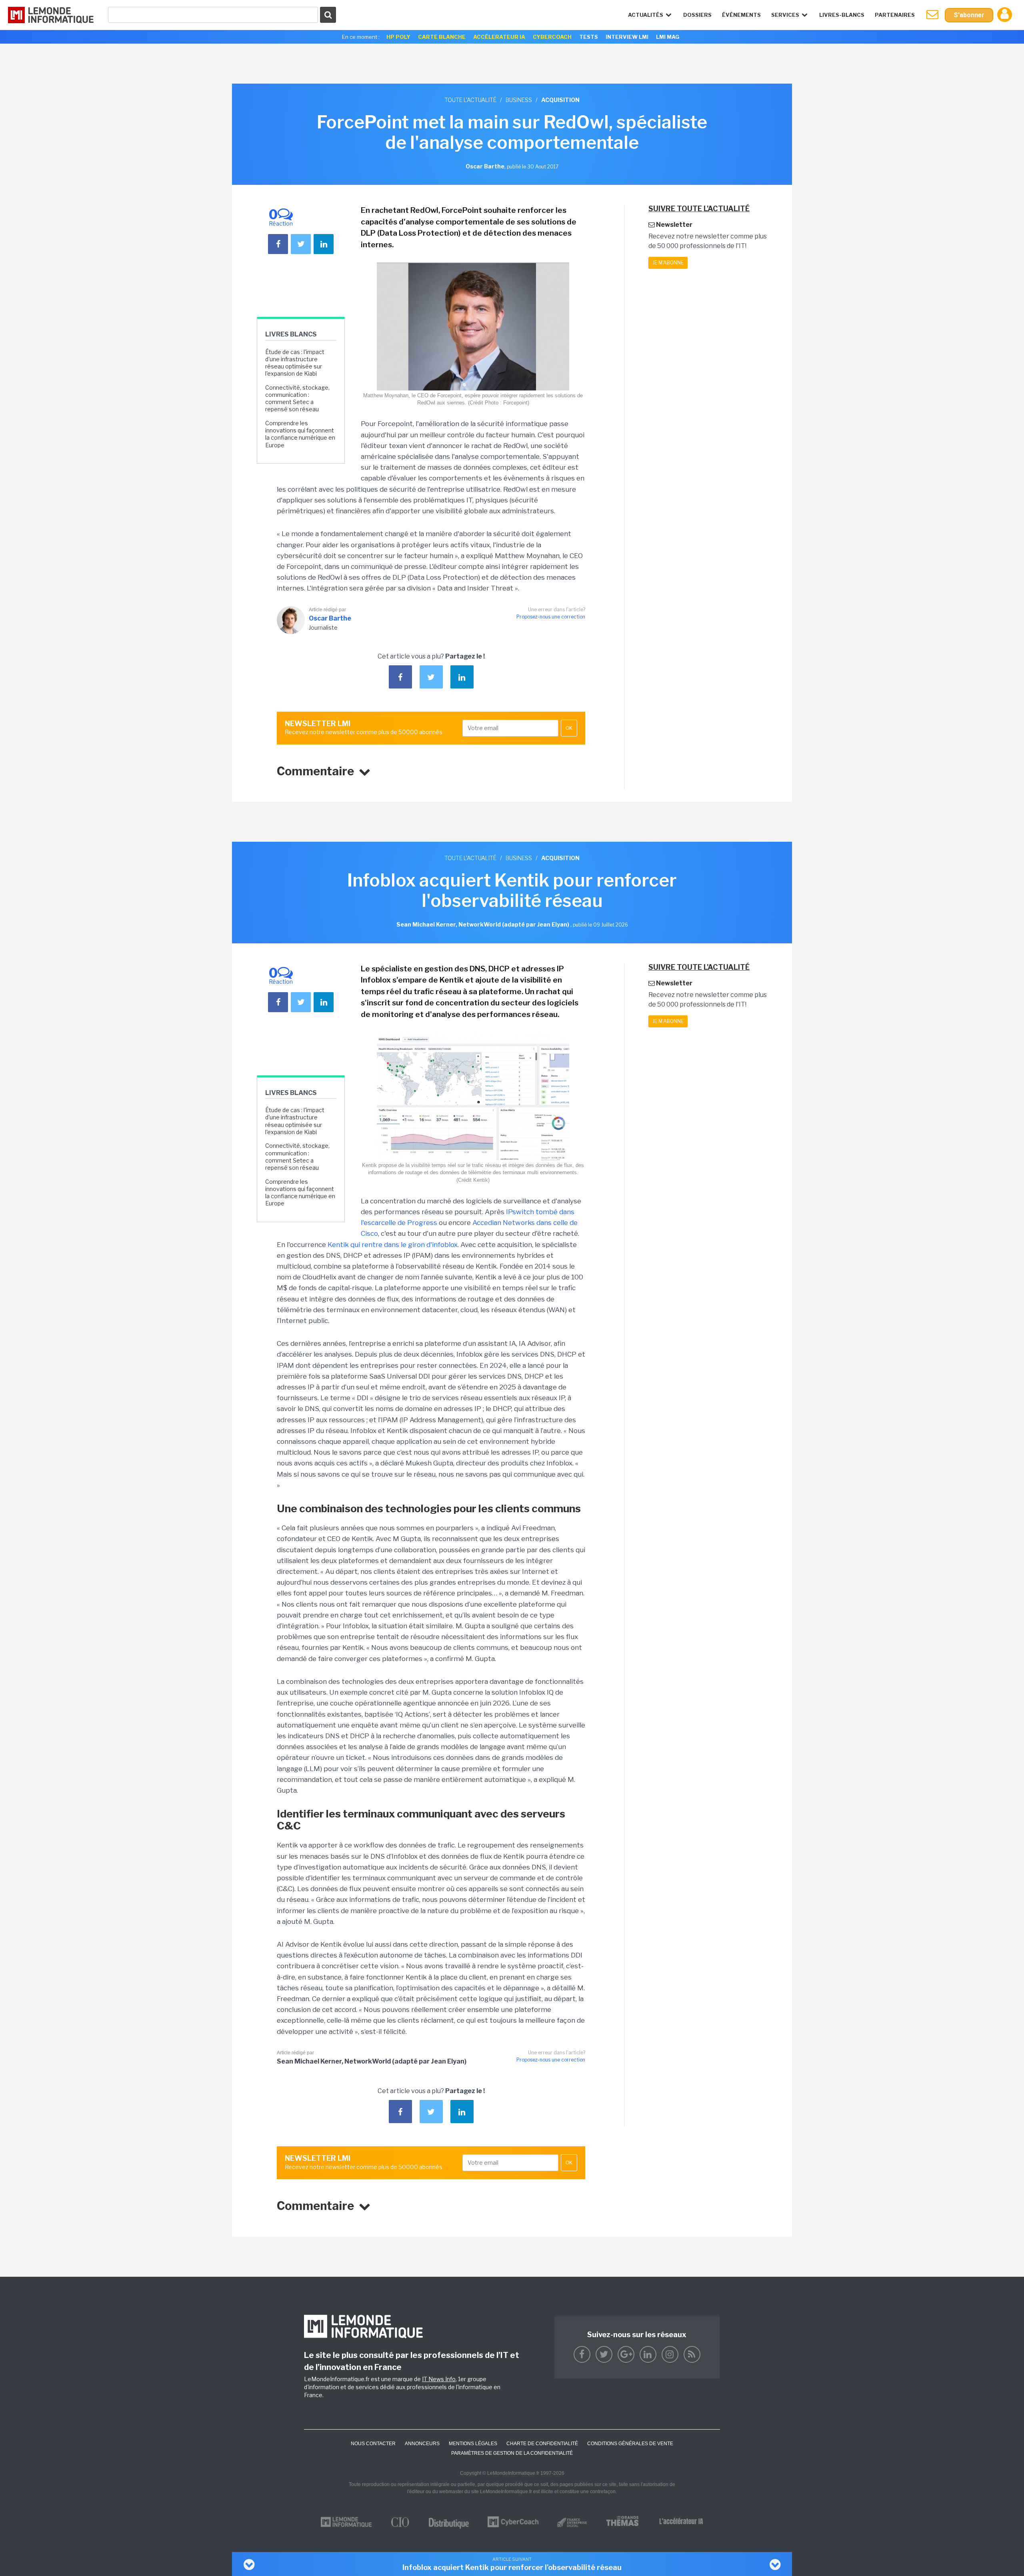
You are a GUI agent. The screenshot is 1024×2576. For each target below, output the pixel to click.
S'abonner (969, 15)
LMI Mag (668, 37)
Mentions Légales (473, 2444)
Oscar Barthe (330, 618)
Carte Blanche (442, 37)
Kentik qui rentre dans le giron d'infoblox (393, 1245)
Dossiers (697, 15)
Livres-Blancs (842, 15)
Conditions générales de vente (630, 2444)
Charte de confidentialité (542, 2444)
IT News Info (439, 2379)
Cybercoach (552, 37)
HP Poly (398, 37)
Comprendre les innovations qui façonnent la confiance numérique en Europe (300, 434)
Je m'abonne (668, 263)
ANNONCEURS (422, 2444)
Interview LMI (627, 37)
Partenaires (895, 15)
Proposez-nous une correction (551, 617)
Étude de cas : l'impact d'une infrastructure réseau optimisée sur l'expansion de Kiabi (295, 363)
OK (569, 728)
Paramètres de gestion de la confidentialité (512, 2453)
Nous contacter (373, 2444)
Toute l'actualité (470, 100)
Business (519, 100)
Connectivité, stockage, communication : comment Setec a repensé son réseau (297, 398)
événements (741, 15)
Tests (589, 37)
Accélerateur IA (499, 37)
